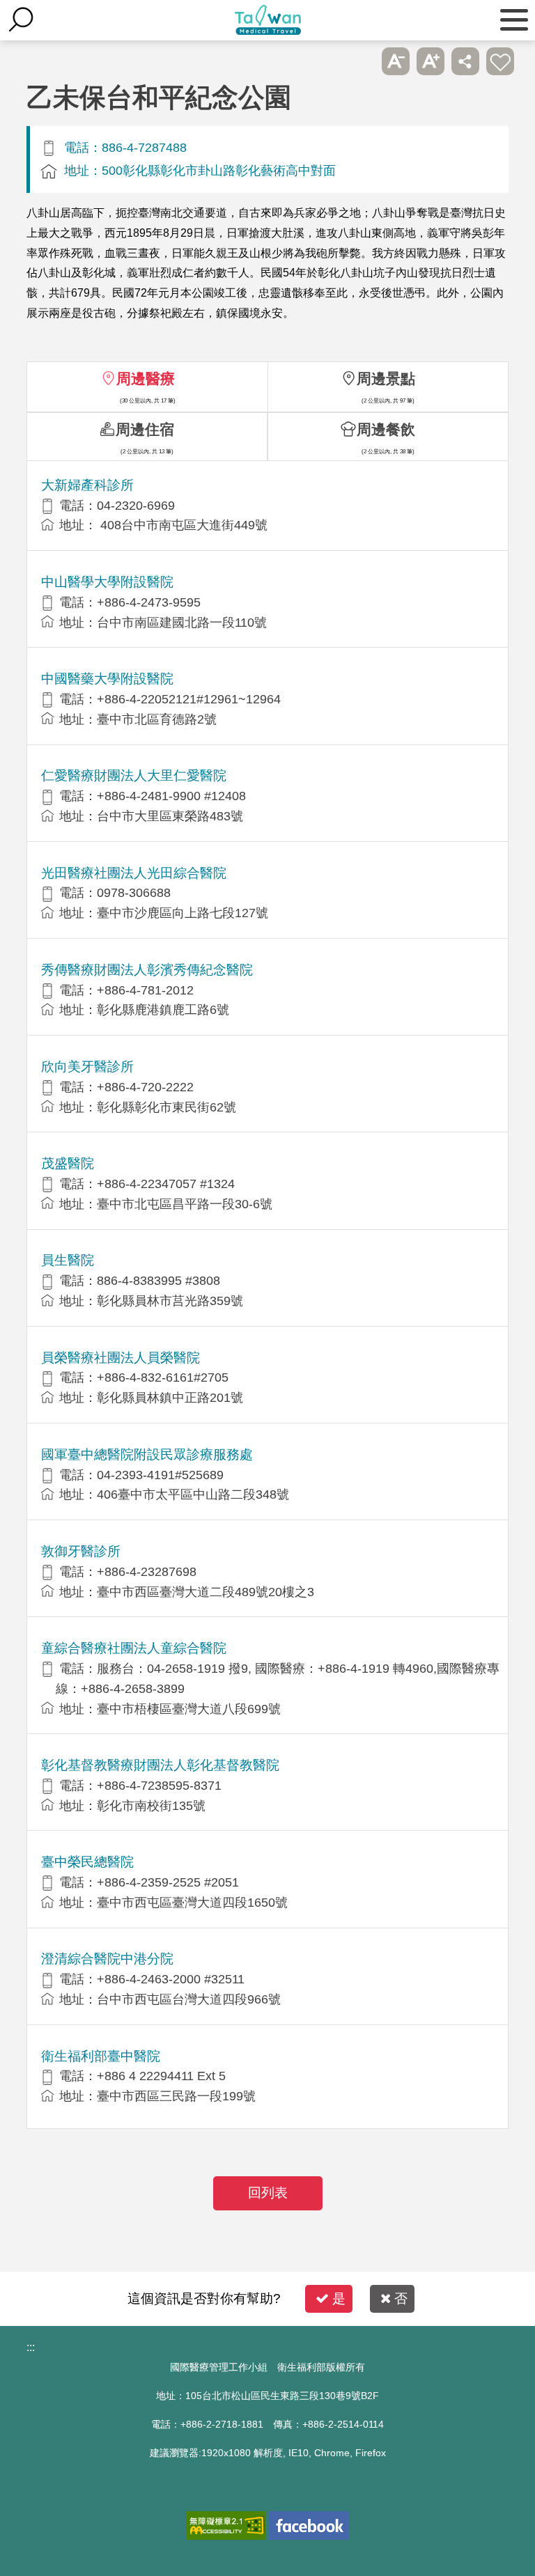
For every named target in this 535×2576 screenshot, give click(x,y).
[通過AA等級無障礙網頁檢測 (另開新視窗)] (226, 2526)
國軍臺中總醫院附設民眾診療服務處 (147, 1454)
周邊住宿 (145, 429)
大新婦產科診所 (87, 485)
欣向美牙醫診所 (87, 1067)
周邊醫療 (146, 378)
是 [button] (339, 2298)
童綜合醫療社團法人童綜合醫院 (134, 1648)
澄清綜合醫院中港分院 (107, 1959)
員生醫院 (68, 1260)
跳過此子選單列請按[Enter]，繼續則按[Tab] (361, 61)
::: (31, 2347)
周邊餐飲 (386, 429)
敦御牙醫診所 (81, 1551)
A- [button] (396, 61)
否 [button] (401, 2298)
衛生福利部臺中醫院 (101, 2056)
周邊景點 (386, 378)
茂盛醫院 (68, 1163)
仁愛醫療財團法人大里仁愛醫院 (134, 775)
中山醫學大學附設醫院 (107, 582)
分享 (465, 61)
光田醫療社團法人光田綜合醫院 (134, 873)
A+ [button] (431, 61)
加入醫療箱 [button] (500, 61)
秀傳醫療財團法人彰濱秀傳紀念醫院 (147, 970)
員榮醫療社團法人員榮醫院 (121, 1358)
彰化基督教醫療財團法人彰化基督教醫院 (160, 1765)
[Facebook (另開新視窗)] (309, 2526)
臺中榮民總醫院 (87, 1862)
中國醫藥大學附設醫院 (107, 679)
